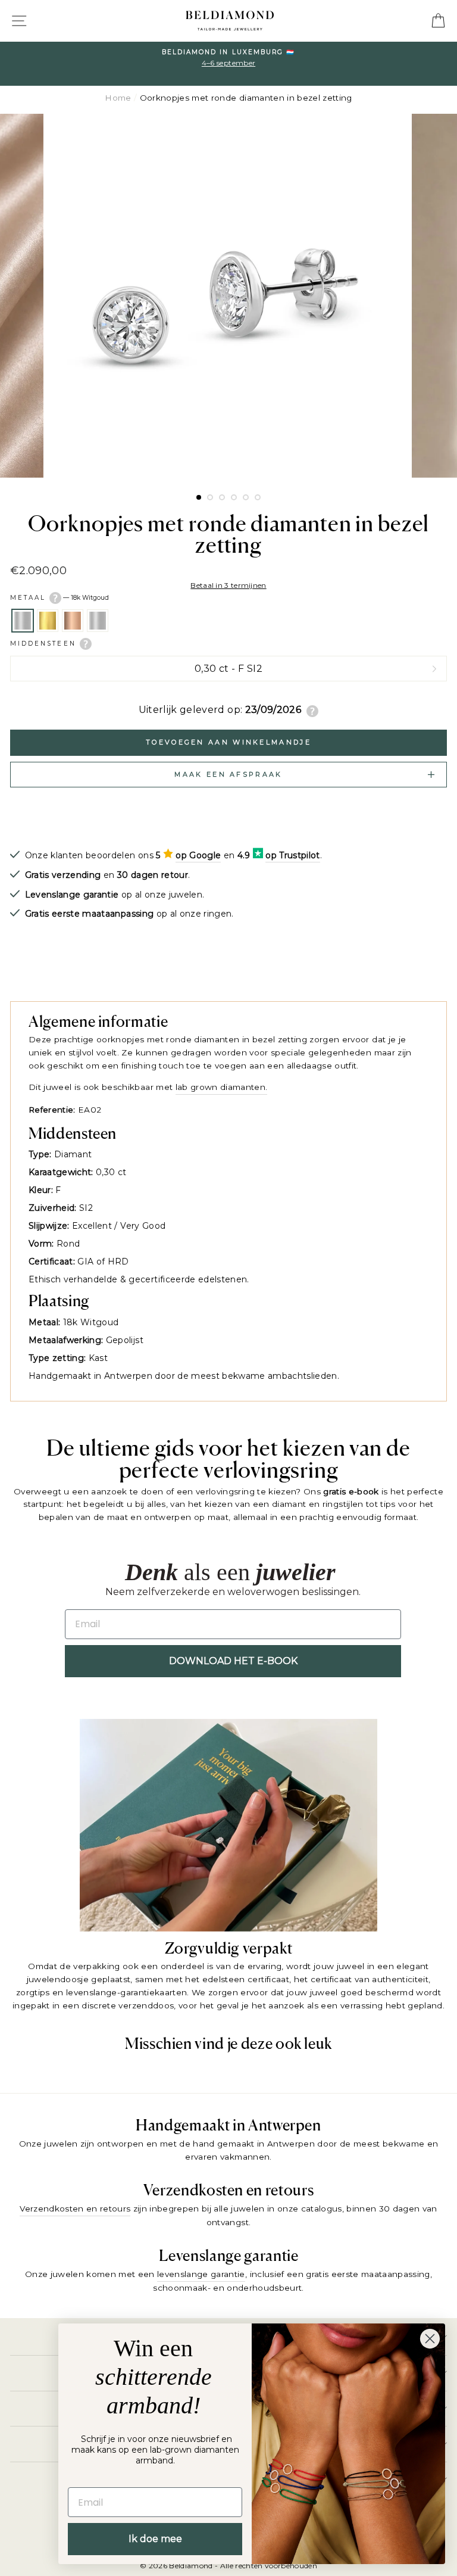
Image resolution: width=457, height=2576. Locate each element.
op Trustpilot (292, 855)
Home (118, 98)
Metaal (60, 598)
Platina (98, 621)
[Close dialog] (430, 2339)
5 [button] (246, 497)
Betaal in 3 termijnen (228, 585)
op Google (198, 855)
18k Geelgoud (48, 621)
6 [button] (258, 497)
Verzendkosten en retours (75, 2209)
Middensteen (45, 643)
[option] (228, 64)
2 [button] (210, 497)
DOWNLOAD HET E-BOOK (233, 1661)
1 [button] (199, 498)
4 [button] (234, 497)
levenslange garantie (201, 2274)
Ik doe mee (155, 2539)
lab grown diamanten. (222, 1087)
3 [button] (222, 497)
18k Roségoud (73, 621)
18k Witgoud (23, 621)
